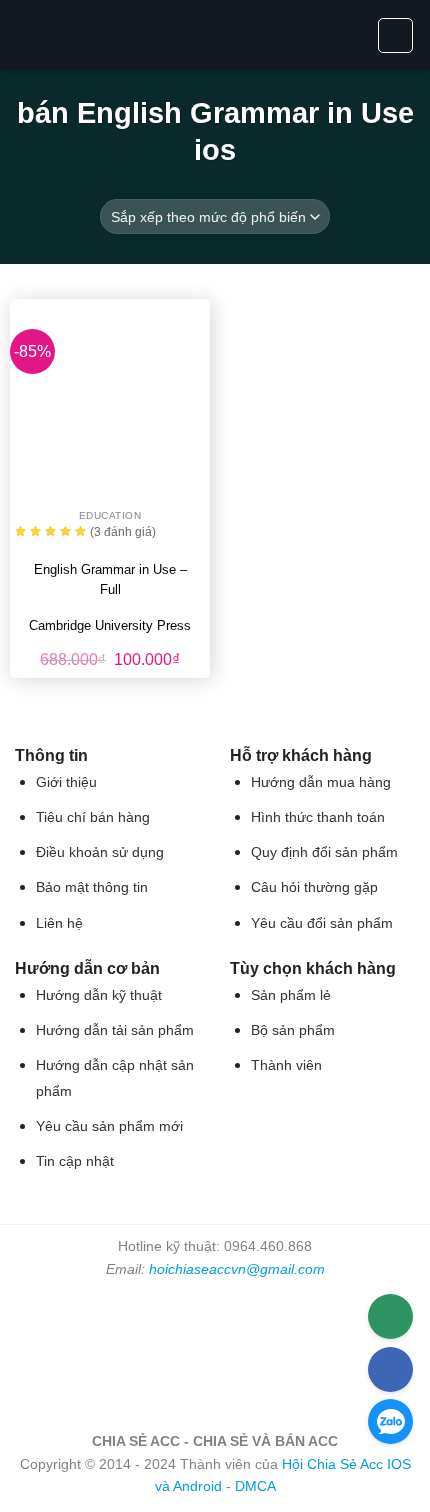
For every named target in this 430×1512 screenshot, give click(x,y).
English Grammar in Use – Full (110, 579)
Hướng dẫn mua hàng (321, 782)
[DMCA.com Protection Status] (215, 1354)
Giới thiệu (66, 782)
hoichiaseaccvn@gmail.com (237, 1269)
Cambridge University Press (110, 625)
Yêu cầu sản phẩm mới (109, 1126)
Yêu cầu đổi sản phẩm (322, 923)
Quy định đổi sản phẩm (324, 852)
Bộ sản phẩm (293, 1030)
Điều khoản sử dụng (100, 852)
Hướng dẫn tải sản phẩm (115, 1030)
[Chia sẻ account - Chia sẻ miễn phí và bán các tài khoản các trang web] (215, 35)
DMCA (255, 1486)
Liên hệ (59, 923)
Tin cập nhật (75, 1161)
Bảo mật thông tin (92, 887)
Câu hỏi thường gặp (314, 887)
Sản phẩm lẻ (291, 995)
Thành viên (286, 1065)
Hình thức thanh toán (318, 817)
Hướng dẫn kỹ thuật (99, 995)
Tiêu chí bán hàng (93, 817)
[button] (27, 34)
